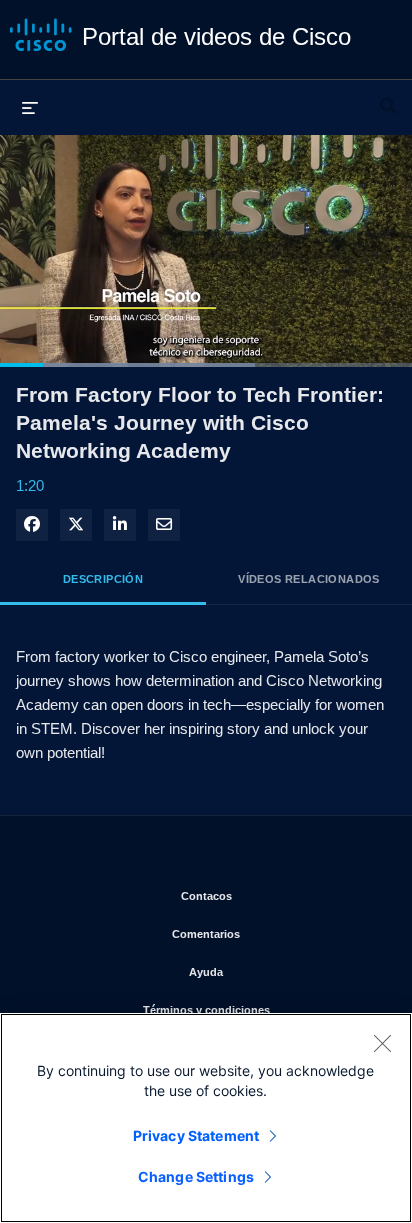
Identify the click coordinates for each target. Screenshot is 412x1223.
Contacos (281, 895)
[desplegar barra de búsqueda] (388, 97)
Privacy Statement (196, 1135)
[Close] (382, 1043)
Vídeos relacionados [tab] (309, 579)
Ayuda (284, 971)
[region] (206, 1118)
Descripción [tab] (103, 579)
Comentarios (276, 933)
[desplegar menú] (30, 107)
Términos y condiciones (262, 1009)
